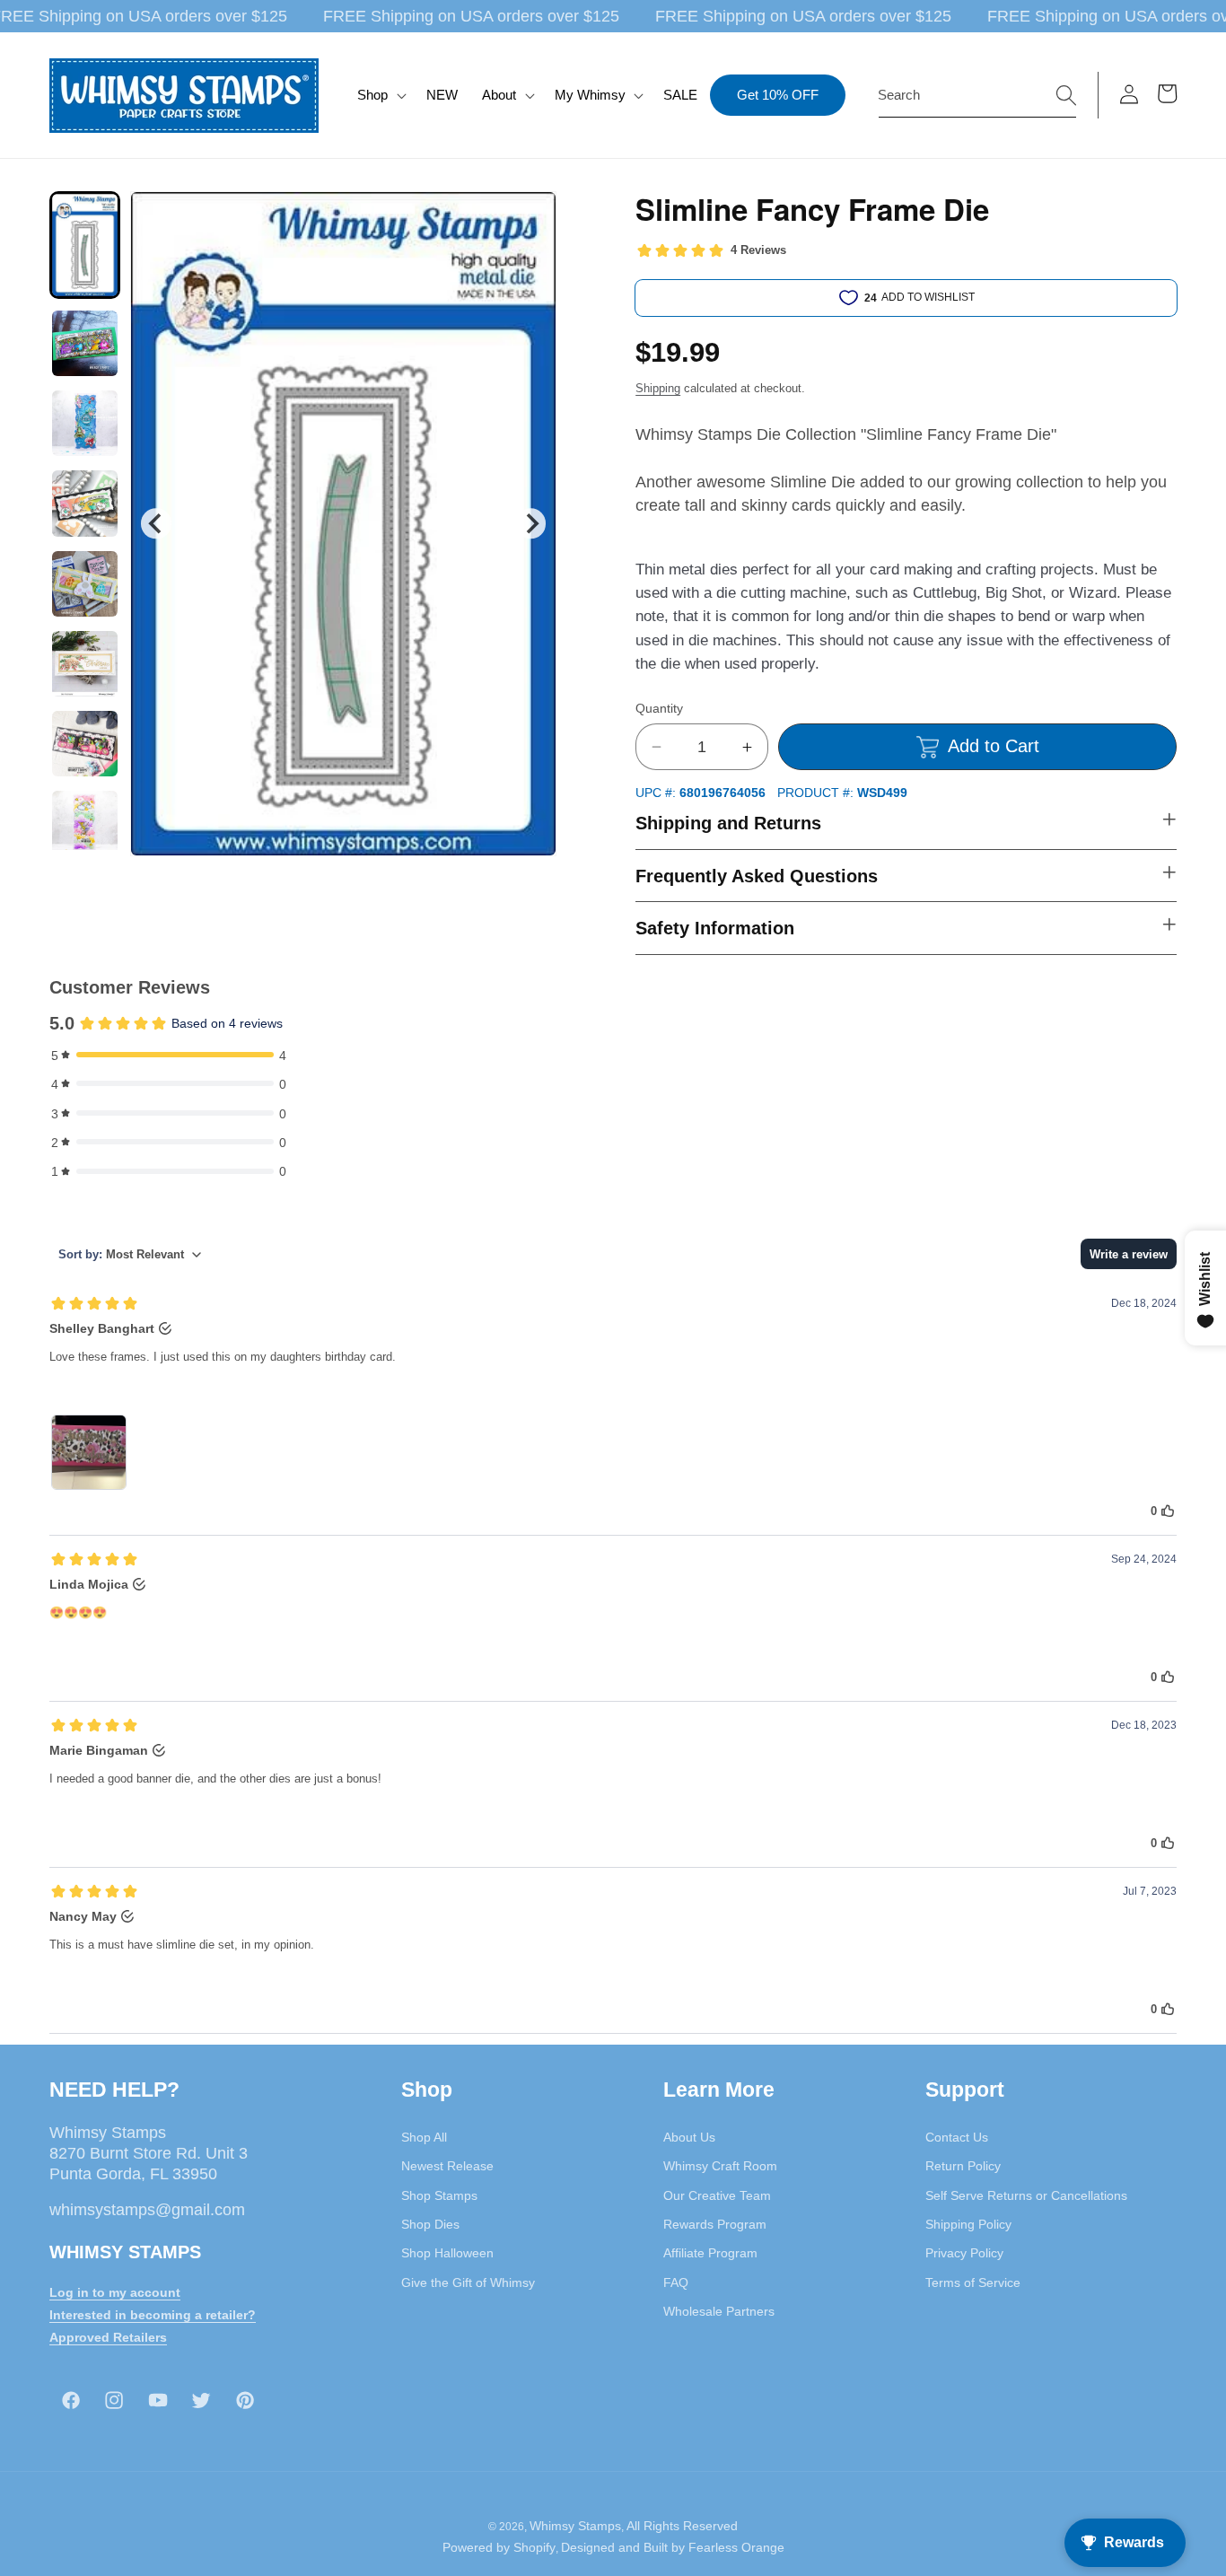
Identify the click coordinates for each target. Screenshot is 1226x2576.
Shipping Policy (968, 2224)
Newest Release (447, 2166)
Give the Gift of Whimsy (468, 2282)
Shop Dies (430, 2224)
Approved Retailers (108, 2337)
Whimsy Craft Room (720, 2166)
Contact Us (957, 2137)
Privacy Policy (964, 2253)
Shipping (658, 388)
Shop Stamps (439, 2195)
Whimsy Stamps (575, 2526)
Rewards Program (715, 2224)
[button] (380, 95)
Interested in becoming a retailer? (153, 2315)
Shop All (424, 2137)
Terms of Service (973, 2282)
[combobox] (977, 95)
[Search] (1066, 94)
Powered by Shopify (499, 2547)
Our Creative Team (717, 2195)
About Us (689, 2137)
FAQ (676, 2282)
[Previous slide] (156, 524)
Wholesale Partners (719, 2311)
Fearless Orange (736, 2547)
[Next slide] (531, 524)
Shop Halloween (447, 2253)
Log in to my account (115, 2292)
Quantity (659, 708)
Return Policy (963, 2166)
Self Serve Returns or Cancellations (1026, 2195)
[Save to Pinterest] (531, 216)
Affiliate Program (710, 2253)
